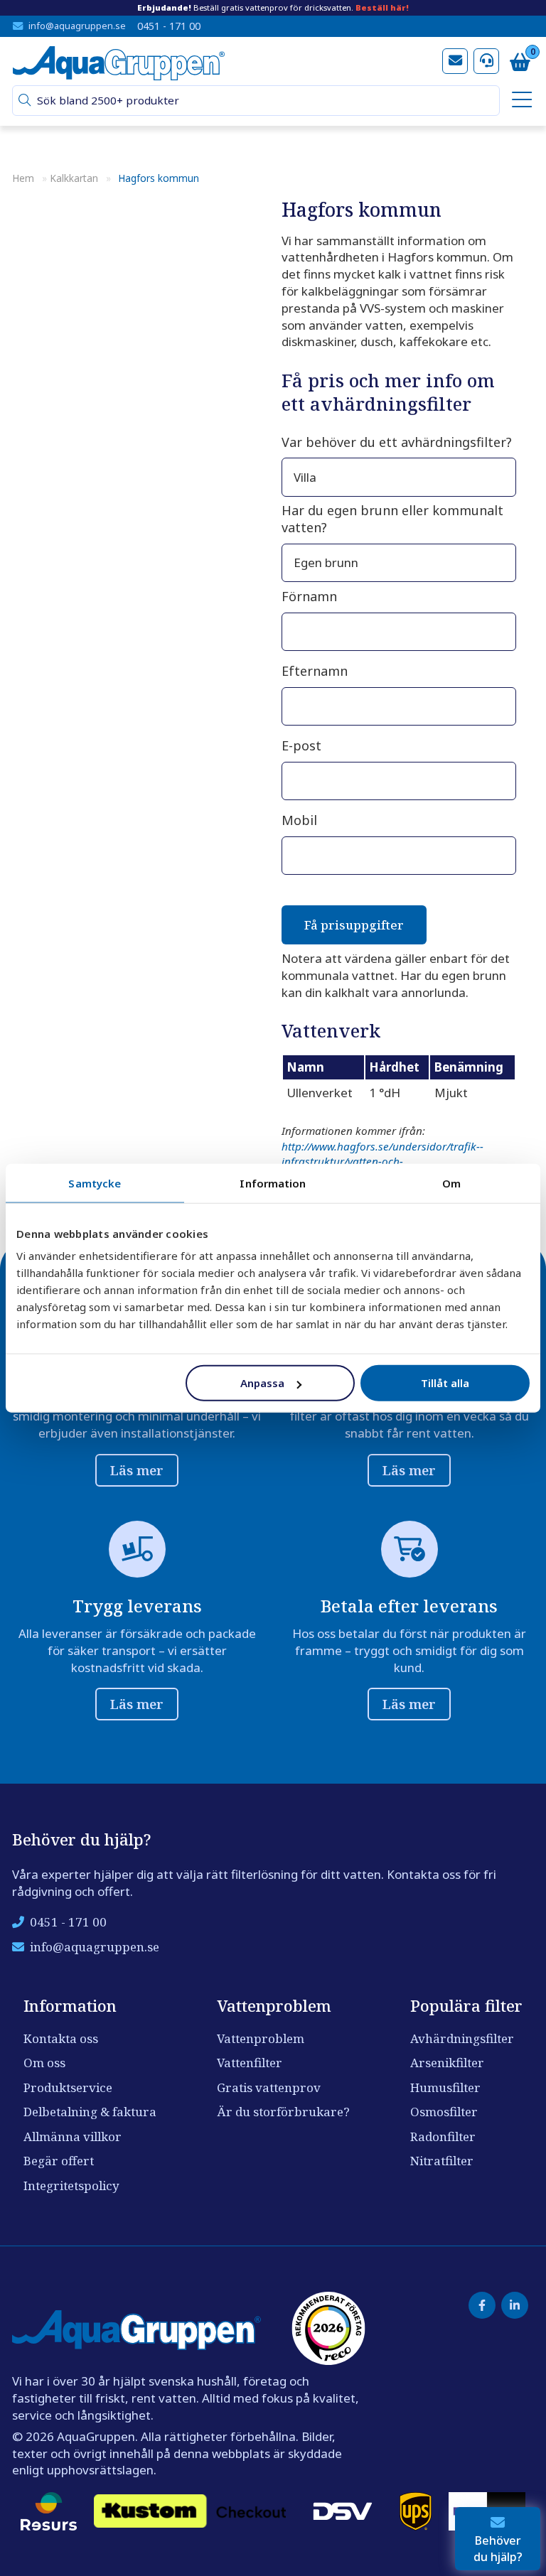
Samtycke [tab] (95, 1182)
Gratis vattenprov (269, 2087)
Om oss (44, 2063)
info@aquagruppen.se (77, 26)
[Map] (138, 554)
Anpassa (262, 1383)
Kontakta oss (61, 2038)
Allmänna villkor (73, 2136)
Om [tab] (451, 1182)
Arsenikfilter (447, 2063)
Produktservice (68, 2087)
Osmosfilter (444, 2112)
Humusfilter (445, 2087)
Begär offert (59, 2161)
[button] (25, 101)
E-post (301, 745)
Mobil (299, 820)
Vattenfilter (250, 2063)
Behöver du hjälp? (498, 2548)
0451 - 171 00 (169, 26)
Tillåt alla (445, 1383)
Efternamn (315, 671)
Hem (23, 178)
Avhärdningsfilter (462, 2038)
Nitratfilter (442, 2161)
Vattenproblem (261, 2038)
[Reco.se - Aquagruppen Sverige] (328, 2328)
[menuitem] (520, 101)
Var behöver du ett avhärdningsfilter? (397, 442)
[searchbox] (262, 101)
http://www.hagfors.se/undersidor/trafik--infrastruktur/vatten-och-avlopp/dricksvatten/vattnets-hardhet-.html (387, 1162)
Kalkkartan (74, 178)
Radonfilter (443, 2136)
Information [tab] (273, 1182)
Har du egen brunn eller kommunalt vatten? (392, 519)
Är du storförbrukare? (283, 2112)
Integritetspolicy (71, 2186)
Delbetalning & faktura (90, 2112)
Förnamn (309, 596)
